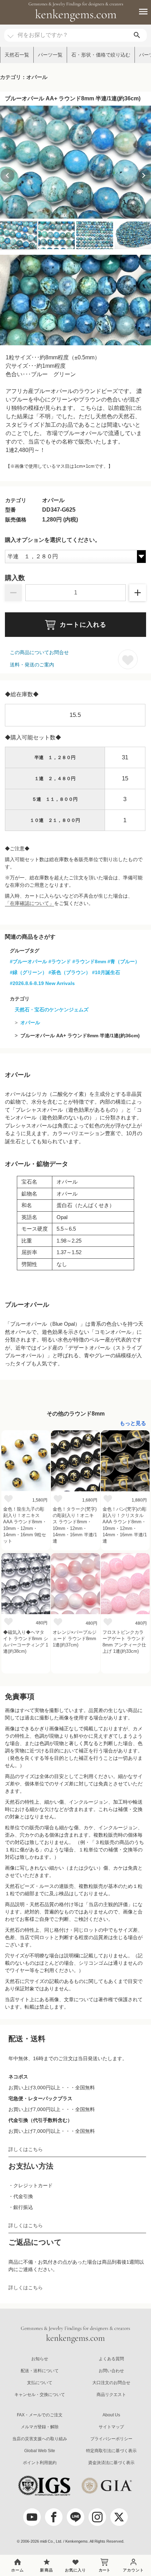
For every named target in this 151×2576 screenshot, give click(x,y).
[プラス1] (138, 593)
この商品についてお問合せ (39, 652)
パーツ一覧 (50, 55)
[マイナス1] (13, 593)
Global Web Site (40, 2451)
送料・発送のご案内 (32, 665)
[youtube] (32, 2517)
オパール (30, 1023)
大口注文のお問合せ (111, 2383)
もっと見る (133, 1423)
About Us (111, 2415)
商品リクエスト (111, 2395)
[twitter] (119, 2517)
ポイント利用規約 (40, 2463)
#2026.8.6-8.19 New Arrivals (42, 983)
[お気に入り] (8, 1498)
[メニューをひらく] (139, 12)
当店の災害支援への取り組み (40, 2439)
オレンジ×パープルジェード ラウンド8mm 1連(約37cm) (75, 1639)
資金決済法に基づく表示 (111, 2463)
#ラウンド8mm (89, 961)
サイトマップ (111, 2427)
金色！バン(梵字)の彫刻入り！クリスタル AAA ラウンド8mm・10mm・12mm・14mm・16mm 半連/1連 (125, 1525)
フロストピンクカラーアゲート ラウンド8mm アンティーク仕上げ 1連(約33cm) (124, 1642)
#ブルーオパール (28, 961)
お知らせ (40, 2359)
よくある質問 (111, 2359)
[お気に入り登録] (128, 659)
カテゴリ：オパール (24, 77)
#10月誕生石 (106, 972)
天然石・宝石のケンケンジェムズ (52, 1010)
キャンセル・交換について (40, 2395)
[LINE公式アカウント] (75, 2517)
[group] (75, 162)
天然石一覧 (17, 55)
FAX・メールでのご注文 (40, 2415)
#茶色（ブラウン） (70, 972)
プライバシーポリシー (111, 2439)
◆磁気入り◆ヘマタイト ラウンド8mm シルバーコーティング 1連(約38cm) (26, 1642)
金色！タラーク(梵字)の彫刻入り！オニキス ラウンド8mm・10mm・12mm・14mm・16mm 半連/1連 (75, 1525)
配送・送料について (40, 2371)
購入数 (15, 578)
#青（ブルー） (124, 961)
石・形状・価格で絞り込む (101, 55)
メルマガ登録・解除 (40, 2427)
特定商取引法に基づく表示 (111, 2451)
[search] (137, 35)
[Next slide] (144, 175)
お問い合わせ (111, 2371)
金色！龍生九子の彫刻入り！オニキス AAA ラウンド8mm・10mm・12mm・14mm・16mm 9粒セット (25, 1525)
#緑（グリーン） (28, 972)
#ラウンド (60, 961)
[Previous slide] (7, 175)
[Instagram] (97, 2517)
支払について (40, 2383)
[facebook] (54, 2517)
